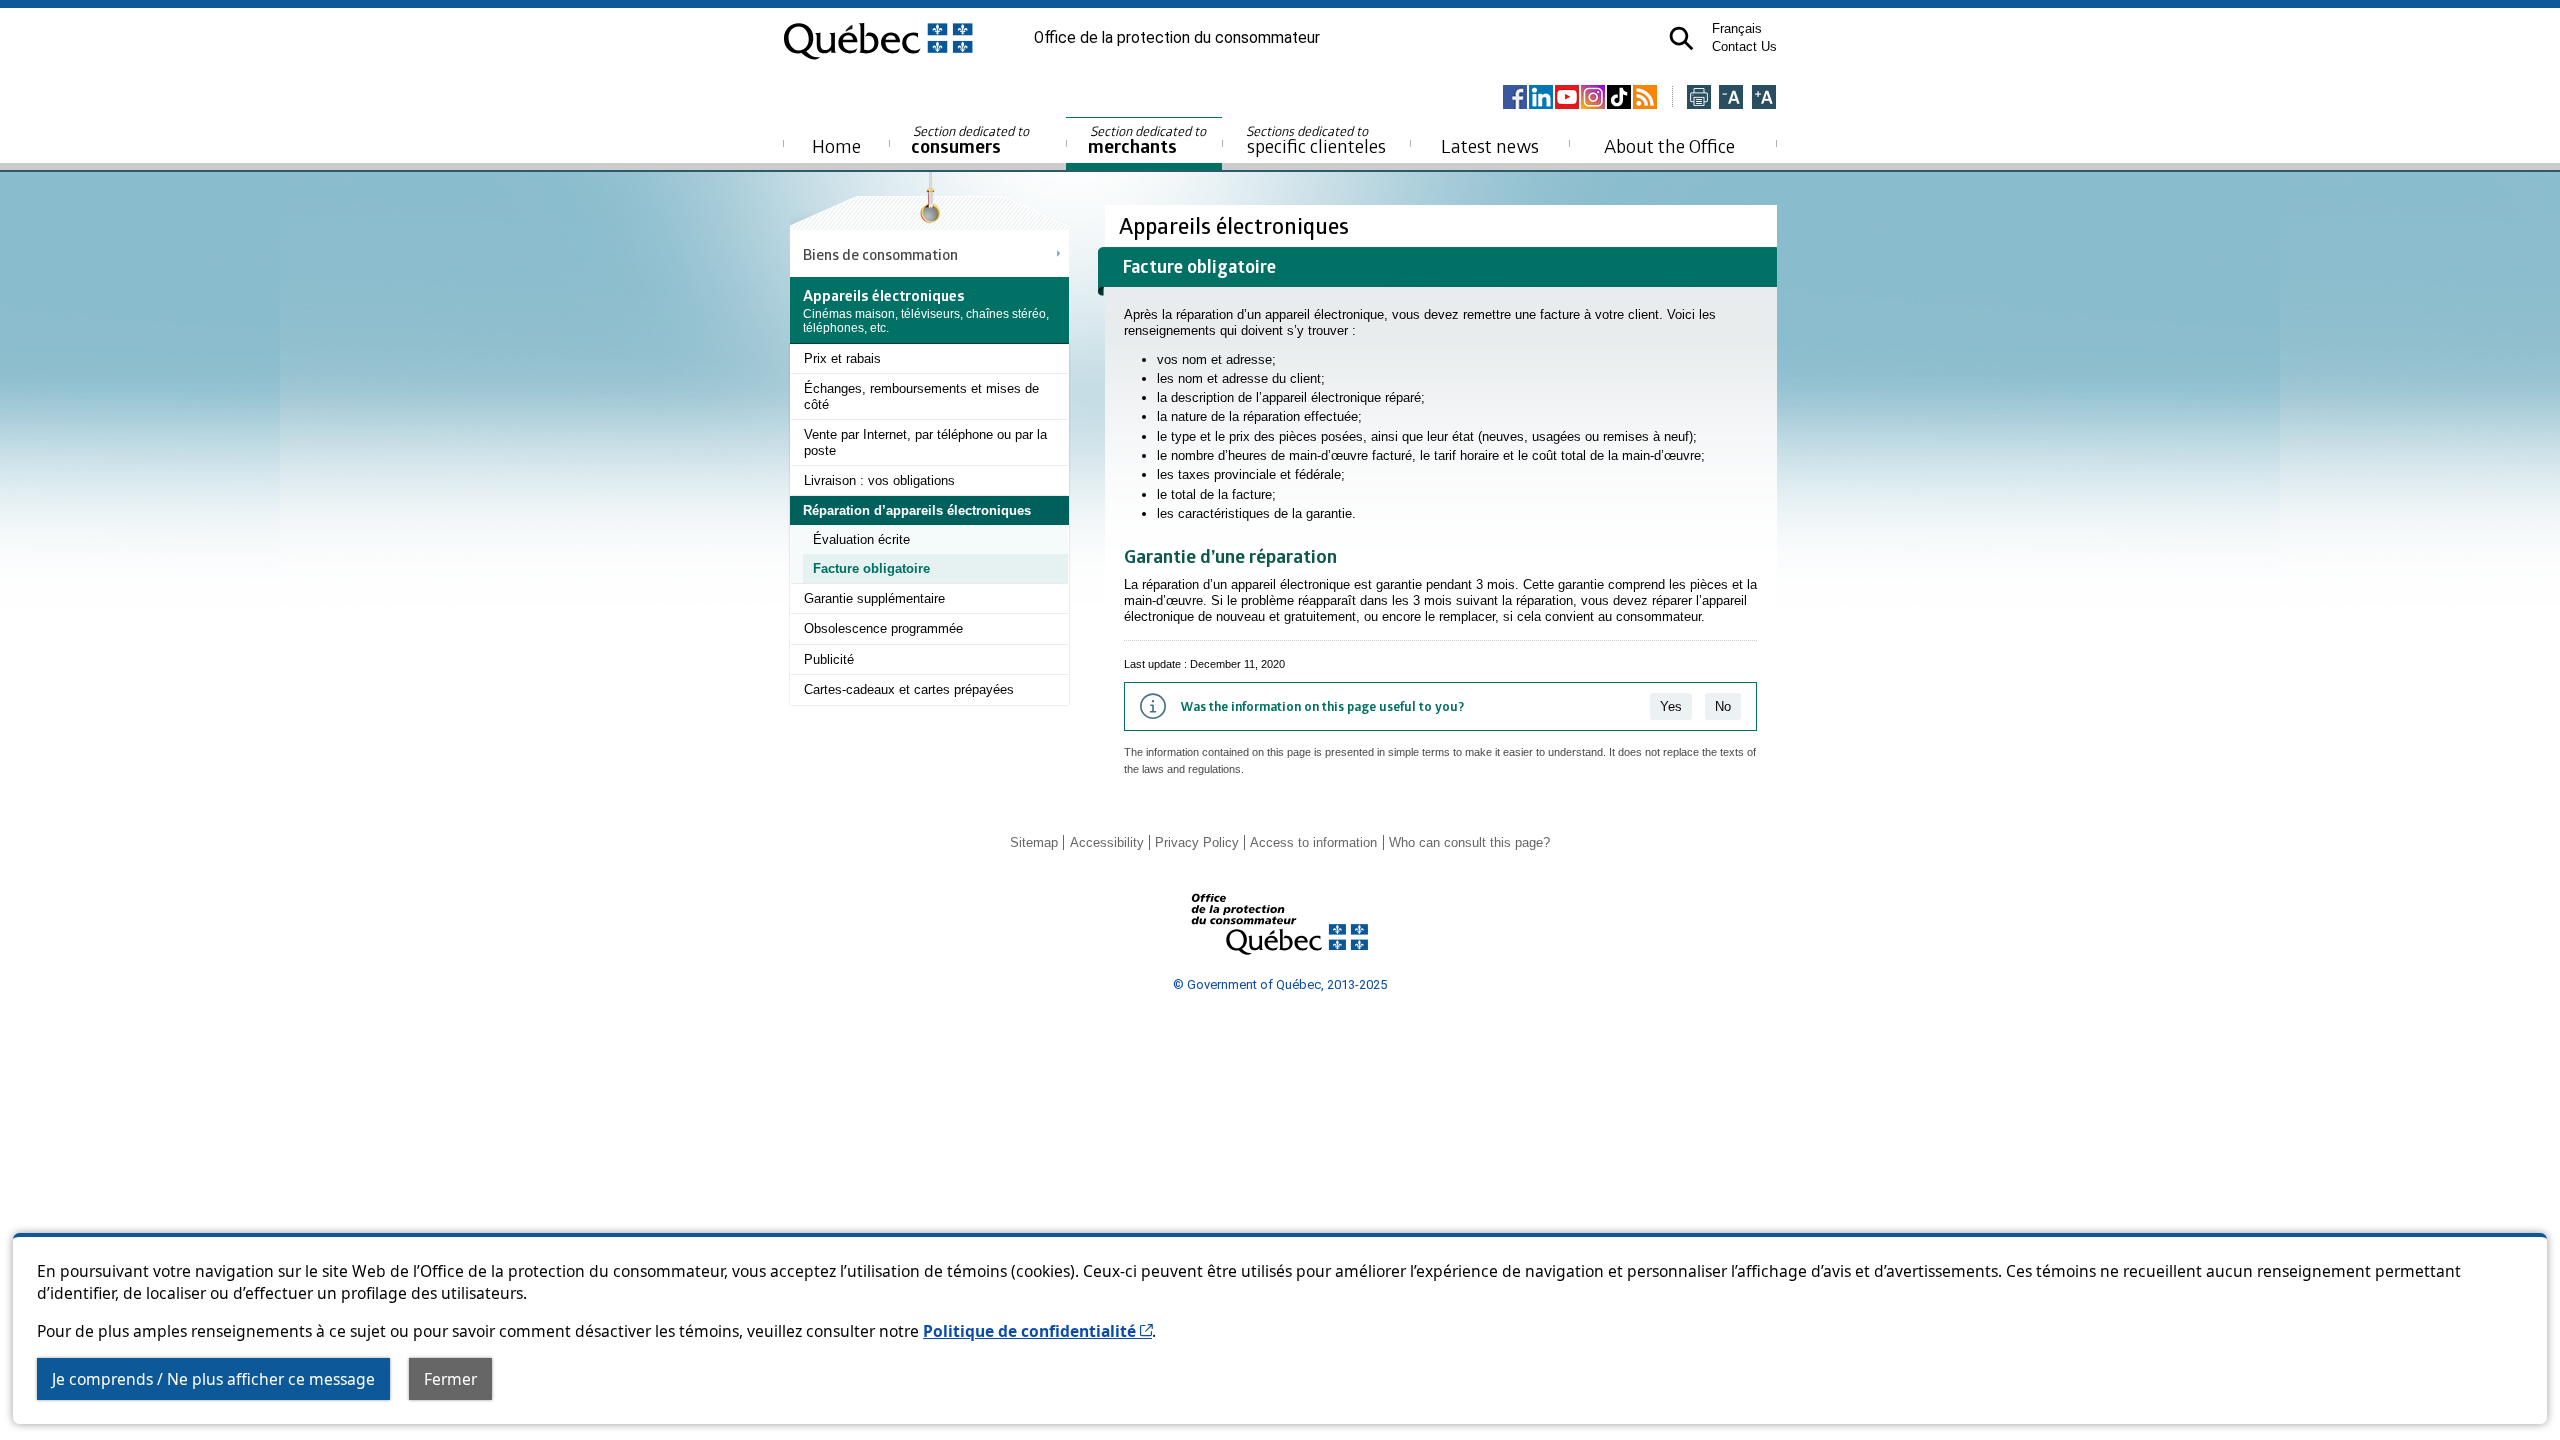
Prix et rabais (842, 358)
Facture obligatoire (871, 568)
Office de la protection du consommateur (1177, 38)
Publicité (829, 659)
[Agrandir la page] (1764, 98)
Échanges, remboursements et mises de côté (921, 396)
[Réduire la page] (1731, 98)
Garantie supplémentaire (874, 598)
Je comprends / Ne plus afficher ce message (213, 1379)
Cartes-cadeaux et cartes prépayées (909, 689)
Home (836, 145)
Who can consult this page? (1469, 842)
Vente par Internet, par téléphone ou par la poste (925, 442)
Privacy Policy (1197, 842)
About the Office (1669, 145)
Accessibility (1107, 842)
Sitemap (1034, 842)
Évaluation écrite (861, 539)
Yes (1671, 706)
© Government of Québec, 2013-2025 (1280, 984)
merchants (1148, 140)
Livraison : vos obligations (879, 480)
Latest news (1490, 145)
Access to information (1313, 842)
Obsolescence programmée (883, 628)
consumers (971, 140)
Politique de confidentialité (1037, 1331)
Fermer (450, 1379)
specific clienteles (1316, 140)
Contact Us (1744, 46)
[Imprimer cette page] (1699, 98)
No (1723, 706)
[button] (1681, 38)
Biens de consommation (880, 254)
